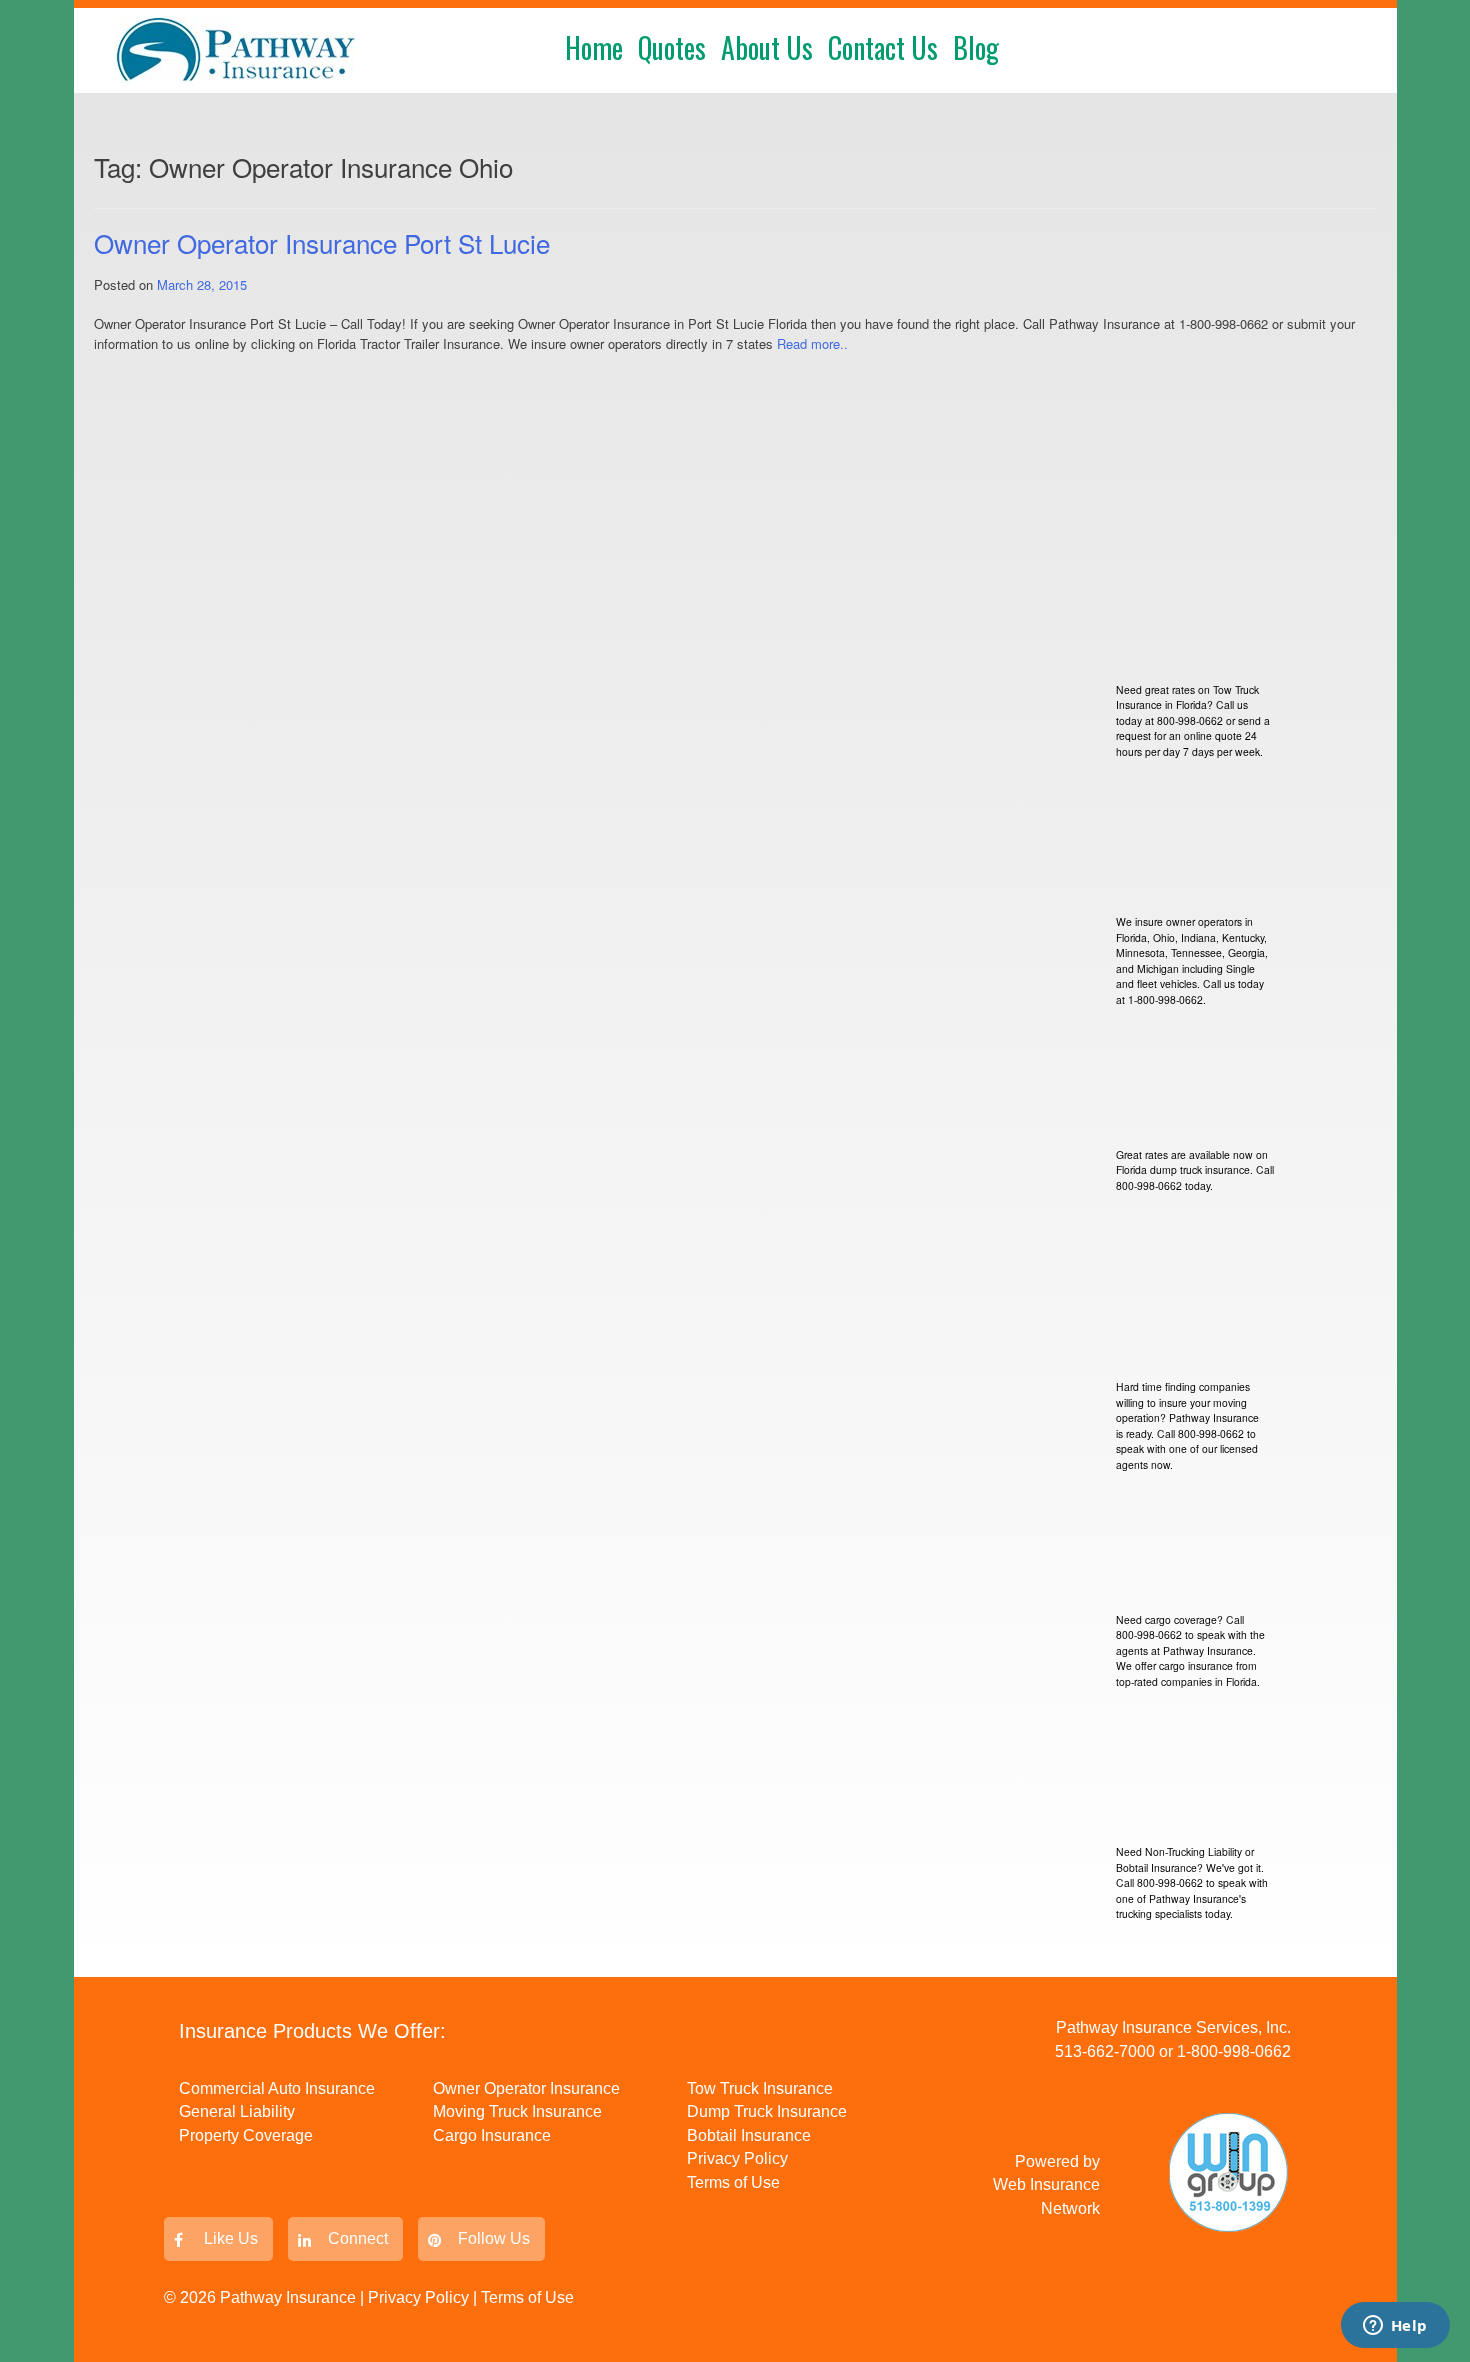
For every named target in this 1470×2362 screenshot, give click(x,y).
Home (594, 47)
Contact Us (883, 47)
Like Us (231, 2238)
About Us (767, 47)
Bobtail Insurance (749, 2135)
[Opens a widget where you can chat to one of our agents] (1395, 2327)
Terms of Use (733, 2182)
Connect (358, 2238)
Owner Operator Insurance (526, 2088)
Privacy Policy (737, 2158)
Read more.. (812, 343)
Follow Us (494, 2238)
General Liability (237, 2111)
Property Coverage (246, 2135)
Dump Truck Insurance (767, 2111)
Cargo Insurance (492, 2135)
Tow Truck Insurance (760, 2088)
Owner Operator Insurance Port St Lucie (322, 242)
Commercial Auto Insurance (277, 2088)
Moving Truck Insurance (517, 2111)
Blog (976, 47)
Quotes (672, 47)
